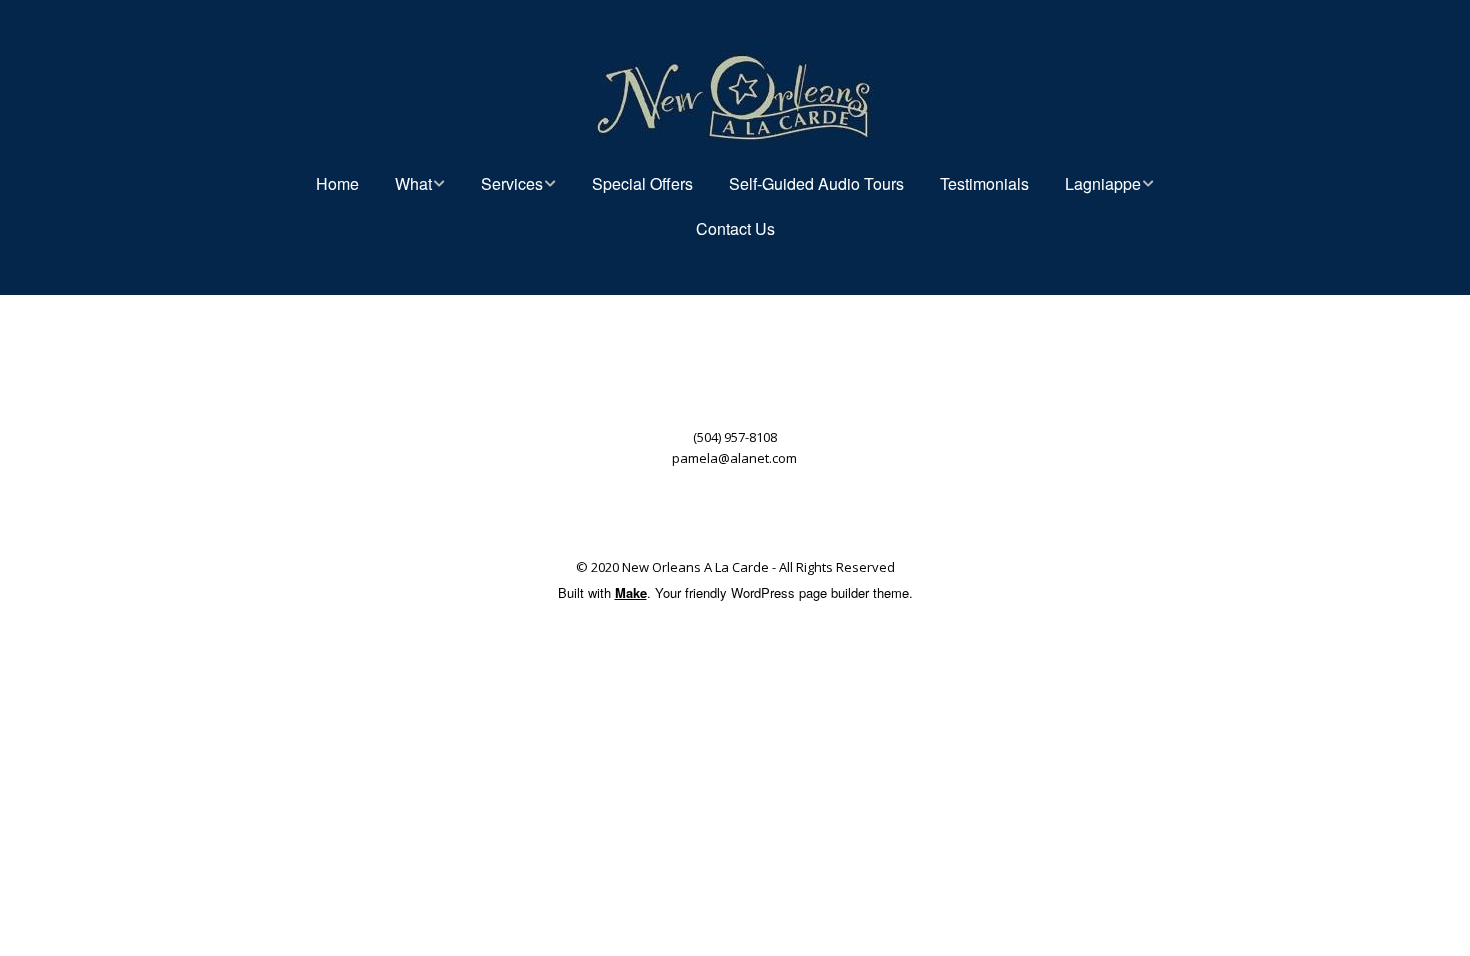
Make (631, 592)
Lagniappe (1103, 183)
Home (337, 183)
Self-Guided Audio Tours (816, 183)
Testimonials (984, 183)
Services (512, 183)
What (413, 183)
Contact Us (735, 228)
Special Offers (642, 183)
